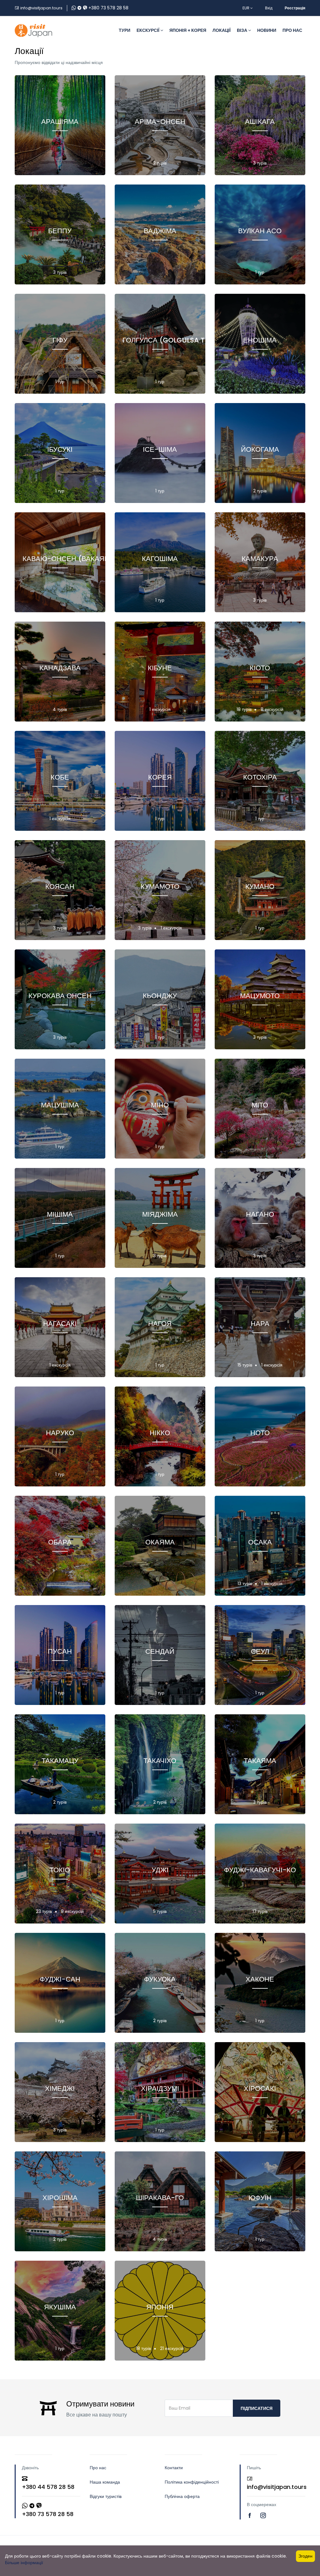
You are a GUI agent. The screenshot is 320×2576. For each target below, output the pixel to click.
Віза (242, 30)
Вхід (269, 8)
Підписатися (257, 2408)
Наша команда (105, 2482)
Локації (222, 30)
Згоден (305, 2556)
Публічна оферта (182, 2496)
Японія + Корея (188, 30)
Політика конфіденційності (192, 2482)
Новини (267, 30)
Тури (125, 30)
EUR (246, 8)
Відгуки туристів (106, 2496)
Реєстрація (295, 8)
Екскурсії (148, 30)
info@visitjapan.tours (41, 8)
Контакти (174, 2468)
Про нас (292, 30)
